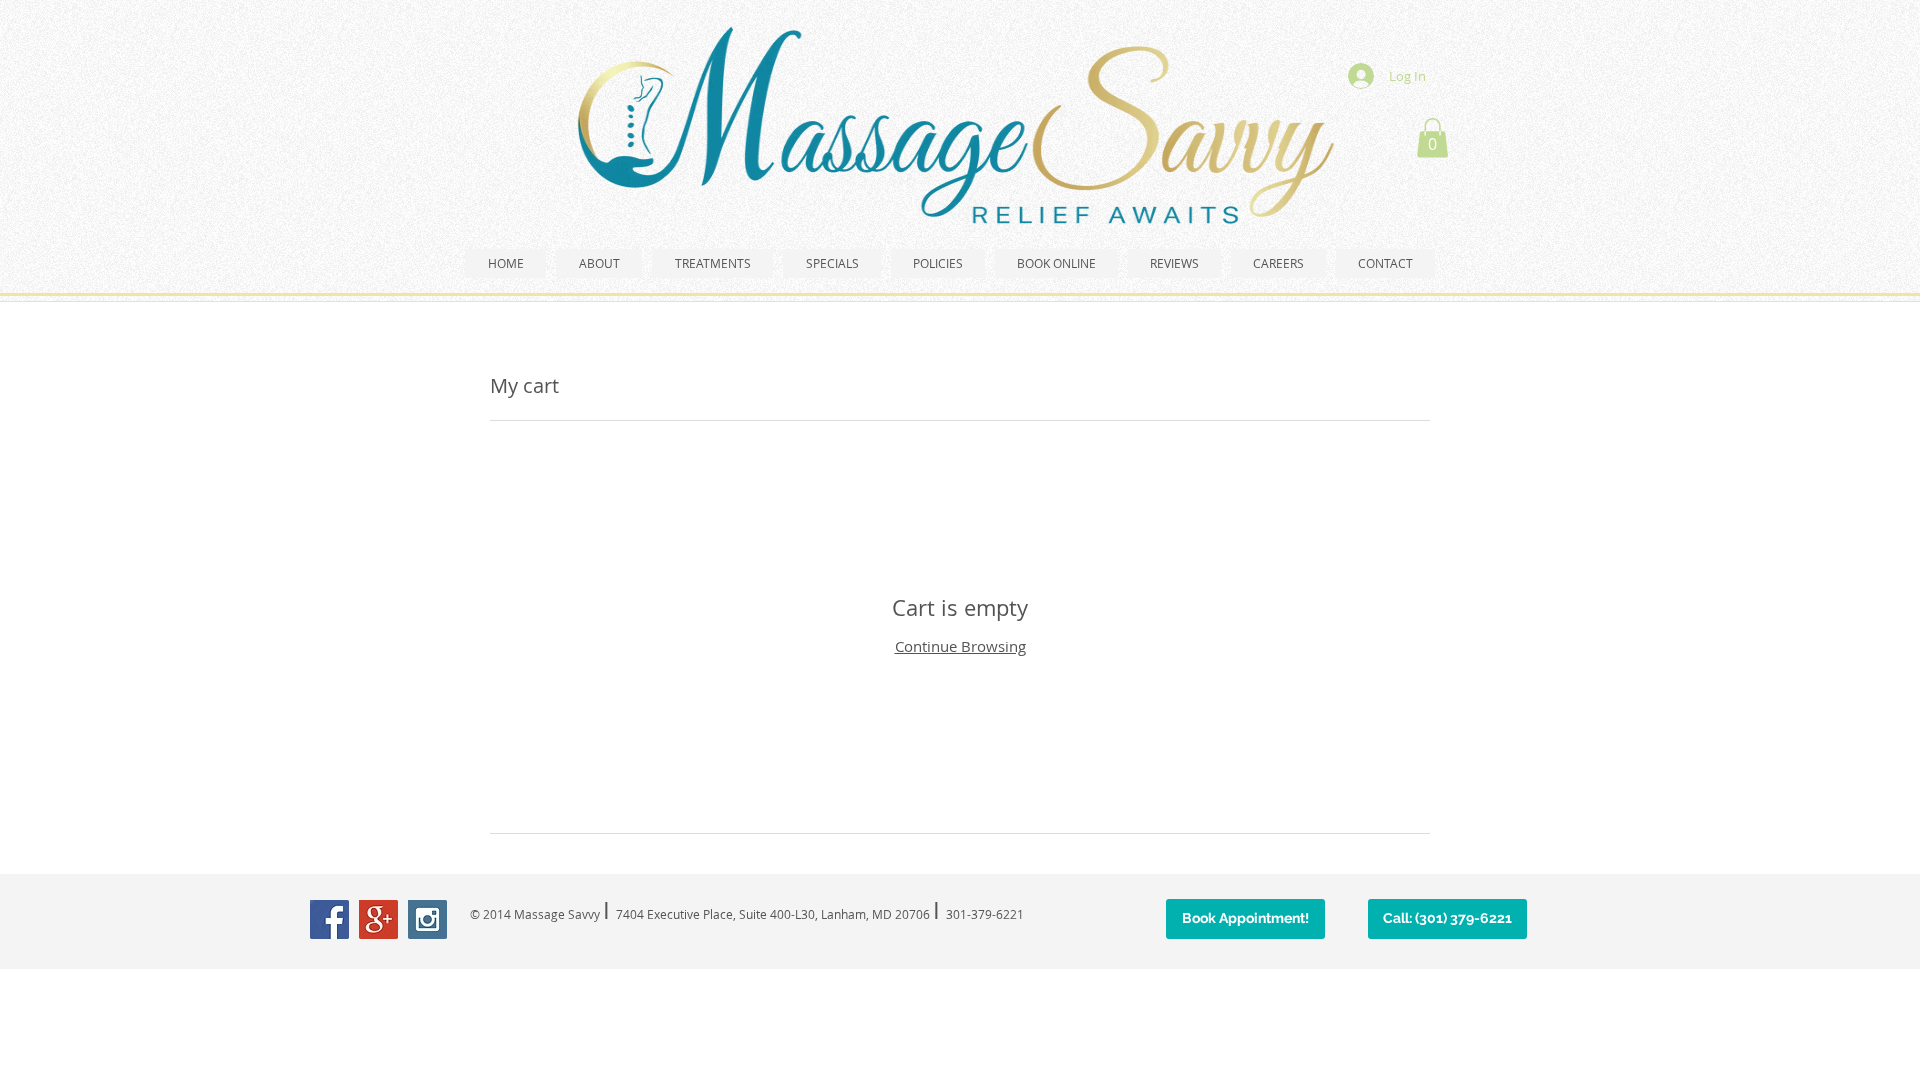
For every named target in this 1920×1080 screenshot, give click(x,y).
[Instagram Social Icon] (427, 919)
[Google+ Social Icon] (378, 919)
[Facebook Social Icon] (329, 919)
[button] (1432, 137)
